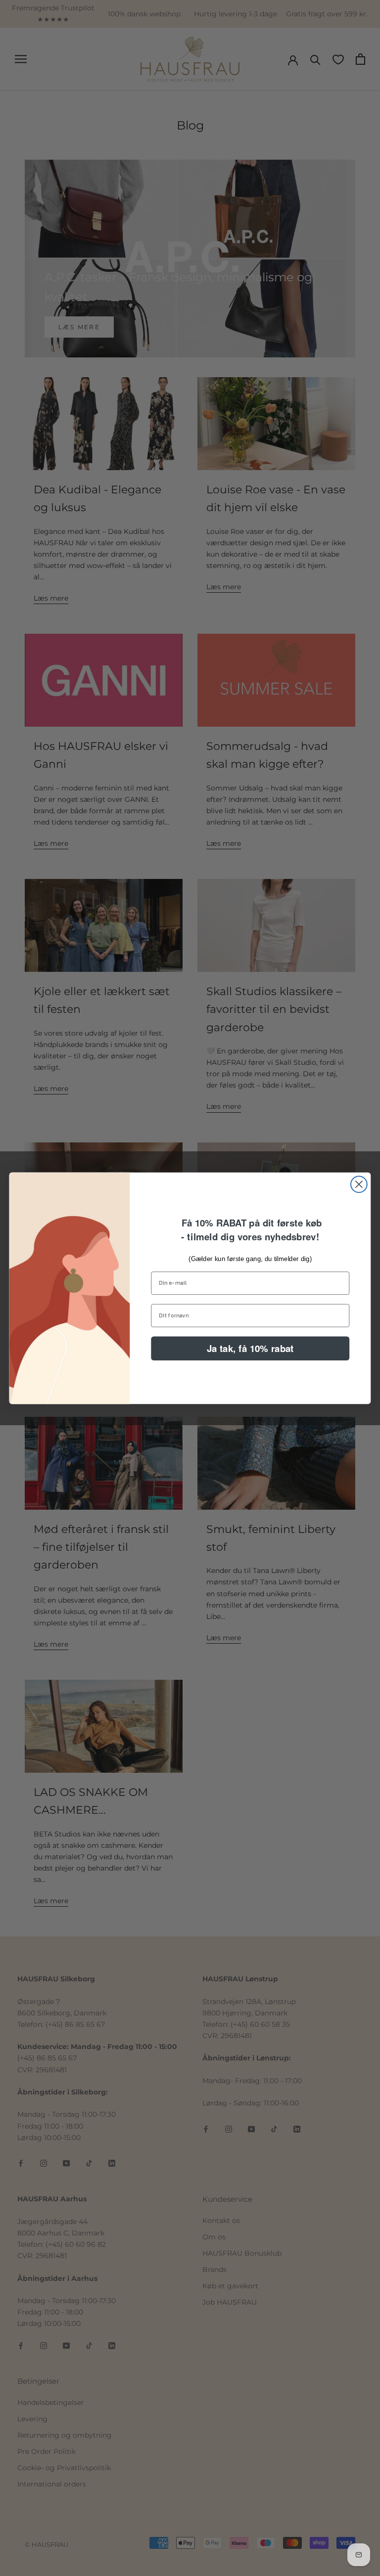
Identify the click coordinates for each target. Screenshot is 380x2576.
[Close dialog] (359, 1184)
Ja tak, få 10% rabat (250, 1348)
